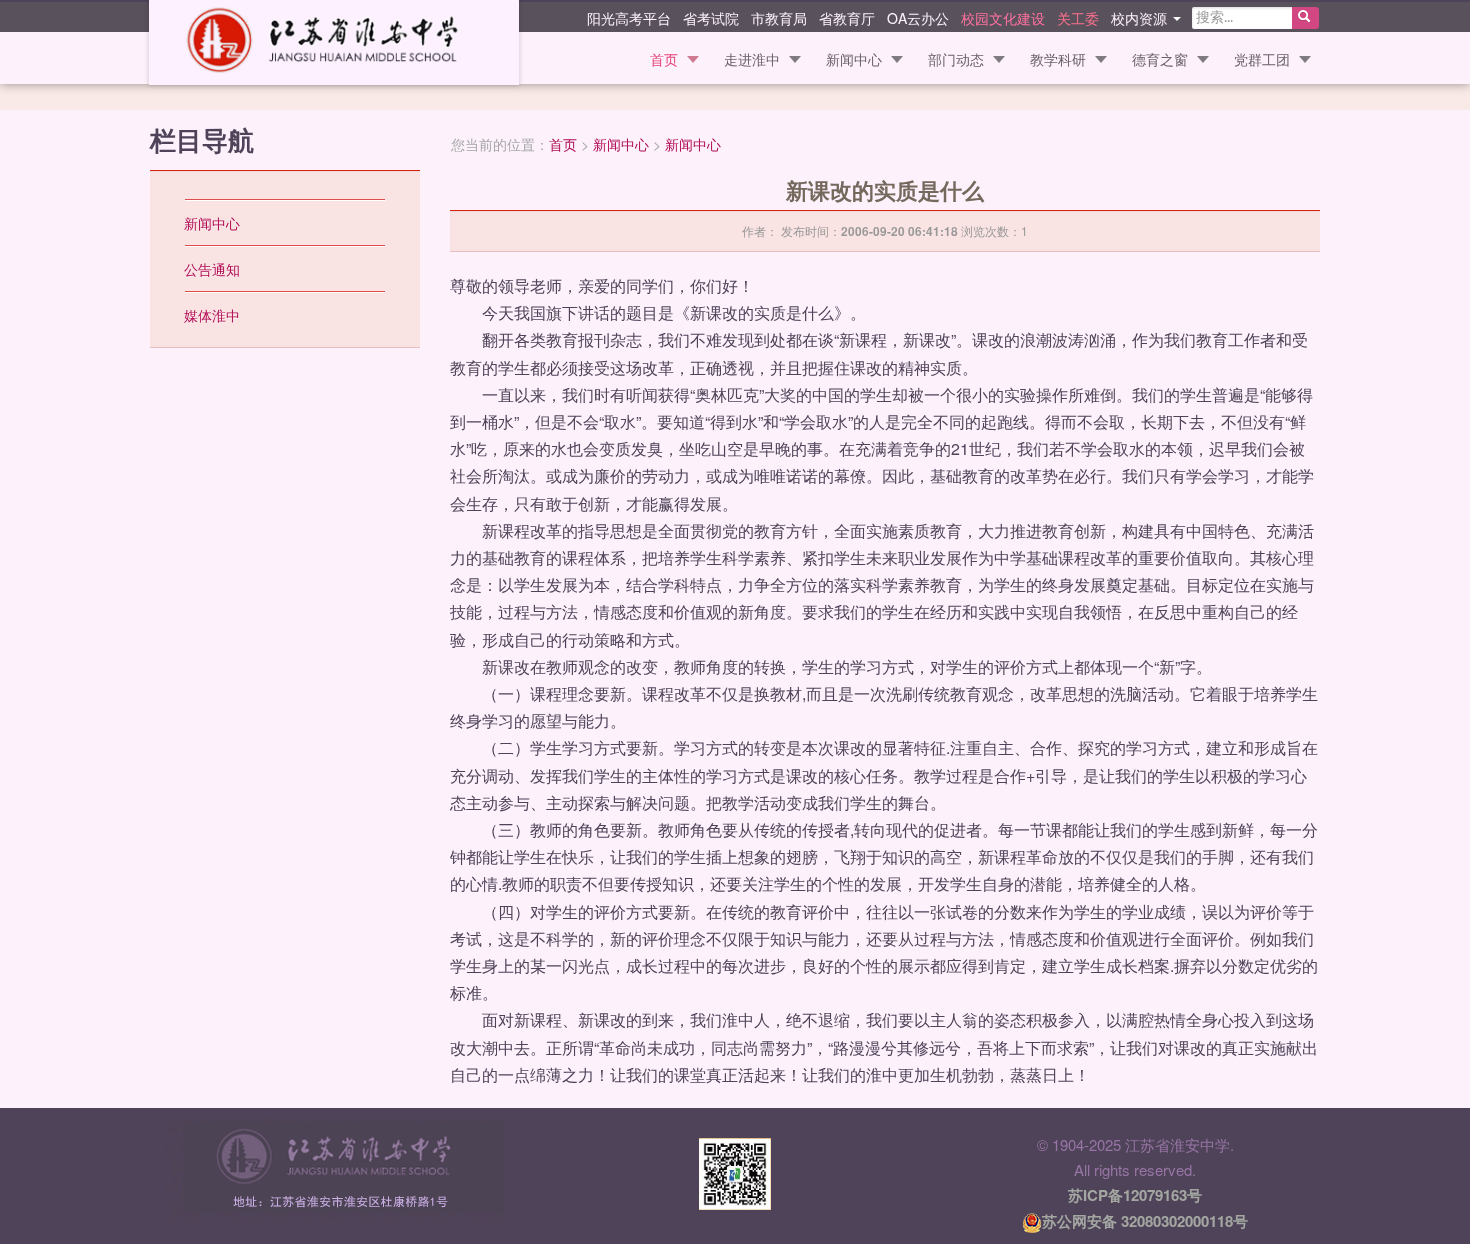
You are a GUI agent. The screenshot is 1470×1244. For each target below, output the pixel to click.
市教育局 (779, 17)
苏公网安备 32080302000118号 (1145, 1221)
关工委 (1078, 17)
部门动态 (956, 59)
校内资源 (1141, 17)
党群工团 (1262, 59)
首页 (664, 59)
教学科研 (1058, 59)
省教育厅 (847, 17)
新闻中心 (854, 59)
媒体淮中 (212, 315)
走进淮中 (752, 59)
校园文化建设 (1003, 17)
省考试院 (711, 17)
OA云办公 (918, 17)
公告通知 (212, 269)
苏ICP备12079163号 (1135, 1195)
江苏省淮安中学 (334, 42)
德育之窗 (1160, 59)
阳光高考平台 (629, 17)
